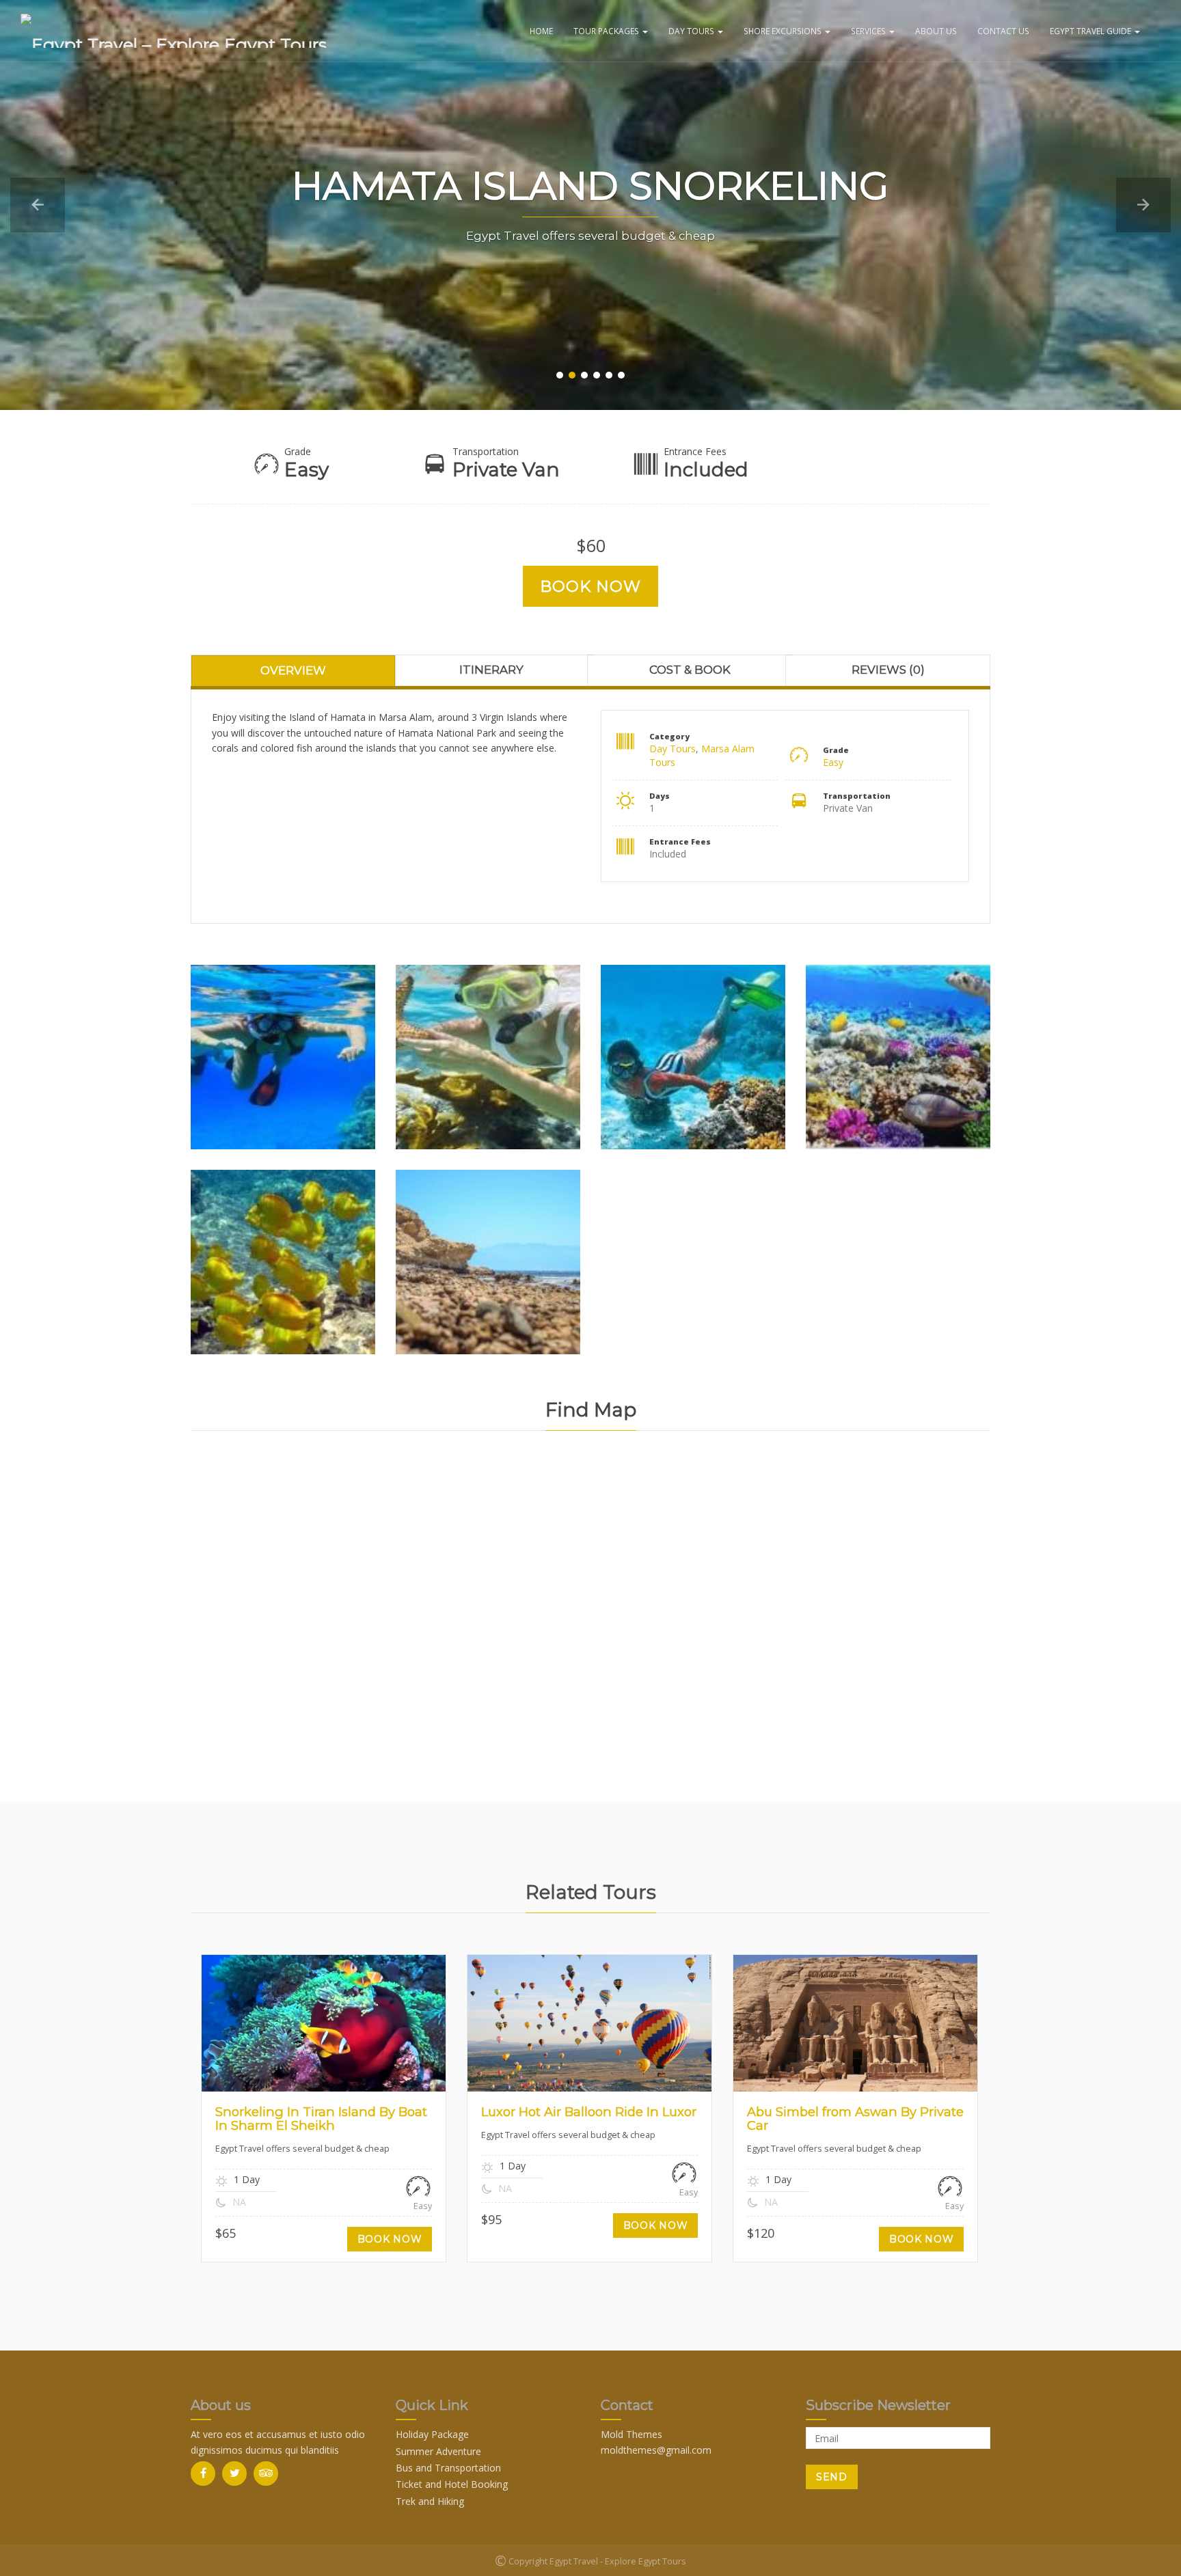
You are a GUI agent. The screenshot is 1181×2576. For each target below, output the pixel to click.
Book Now (591, 586)
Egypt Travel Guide (1091, 31)
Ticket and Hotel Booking (452, 2484)
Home (541, 31)
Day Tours (692, 31)
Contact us (1003, 31)
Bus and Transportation (448, 2468)
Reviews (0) (888, 670)
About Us (936, 31)
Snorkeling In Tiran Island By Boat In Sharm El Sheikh (321, 2119)
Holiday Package (432, 2434)
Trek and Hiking (430, 2501)
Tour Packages (607, 31)
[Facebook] (203, 2474)
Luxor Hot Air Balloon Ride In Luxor (589, 2112)
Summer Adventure (438, 2451)
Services (869, 31)
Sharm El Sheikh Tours (347, 2029)
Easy (833, 762)
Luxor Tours (612, 2029)
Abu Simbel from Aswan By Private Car (855, 2119)
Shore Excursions (784, 31)
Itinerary (491, 670)
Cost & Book (690, 670)
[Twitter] (234, 2474)
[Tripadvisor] (266, 2474)
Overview (293, 670)
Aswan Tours (833, 2029)
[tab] (293, 670)
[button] (38, 205)
